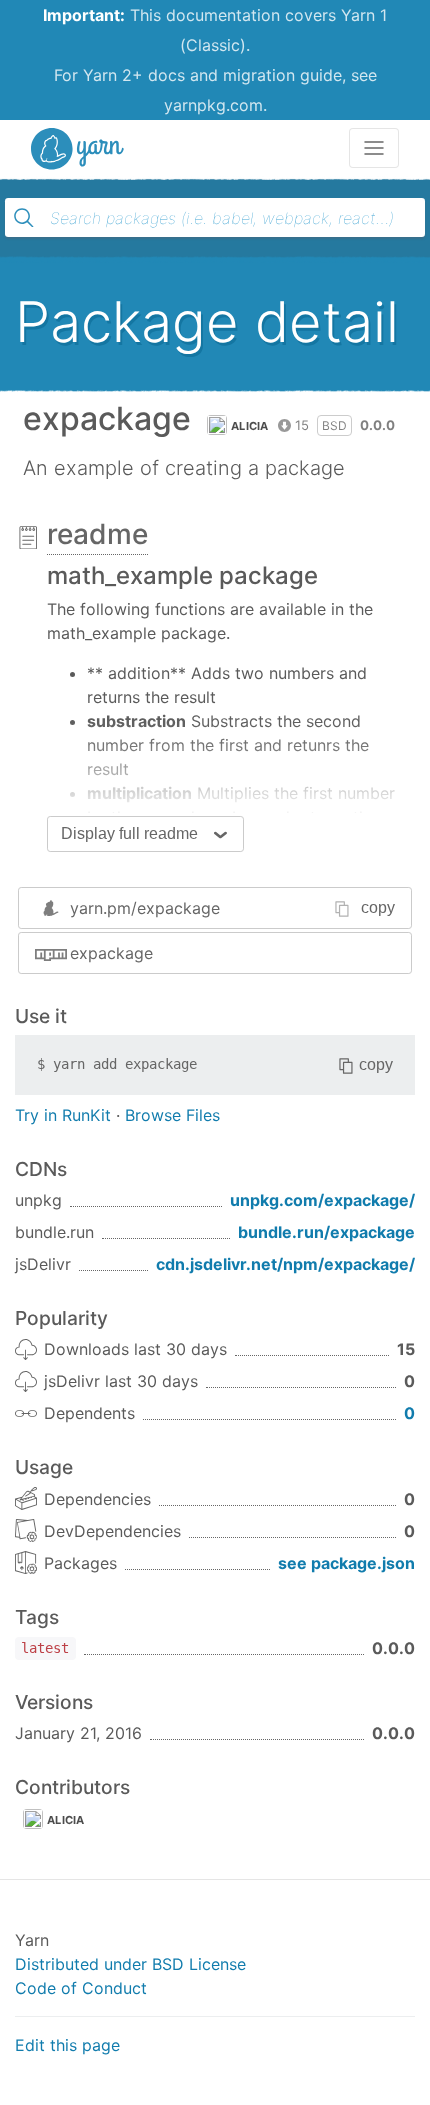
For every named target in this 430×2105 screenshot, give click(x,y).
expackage (111, 953)
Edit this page (67, 2045)
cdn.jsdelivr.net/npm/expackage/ (285, 1264)
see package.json (346, 1563)
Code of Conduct (81, 1988)
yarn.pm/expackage (145, 908)
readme (97, 534)
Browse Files (172, 1115)
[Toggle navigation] (374, 148)
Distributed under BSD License (130, 1964)
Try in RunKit (63, 1115)
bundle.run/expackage (326, 1232)
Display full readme (129, 833)
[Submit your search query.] (24, 218)
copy (378, 907)
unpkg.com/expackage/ (322, 1200)
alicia (250, 426)
